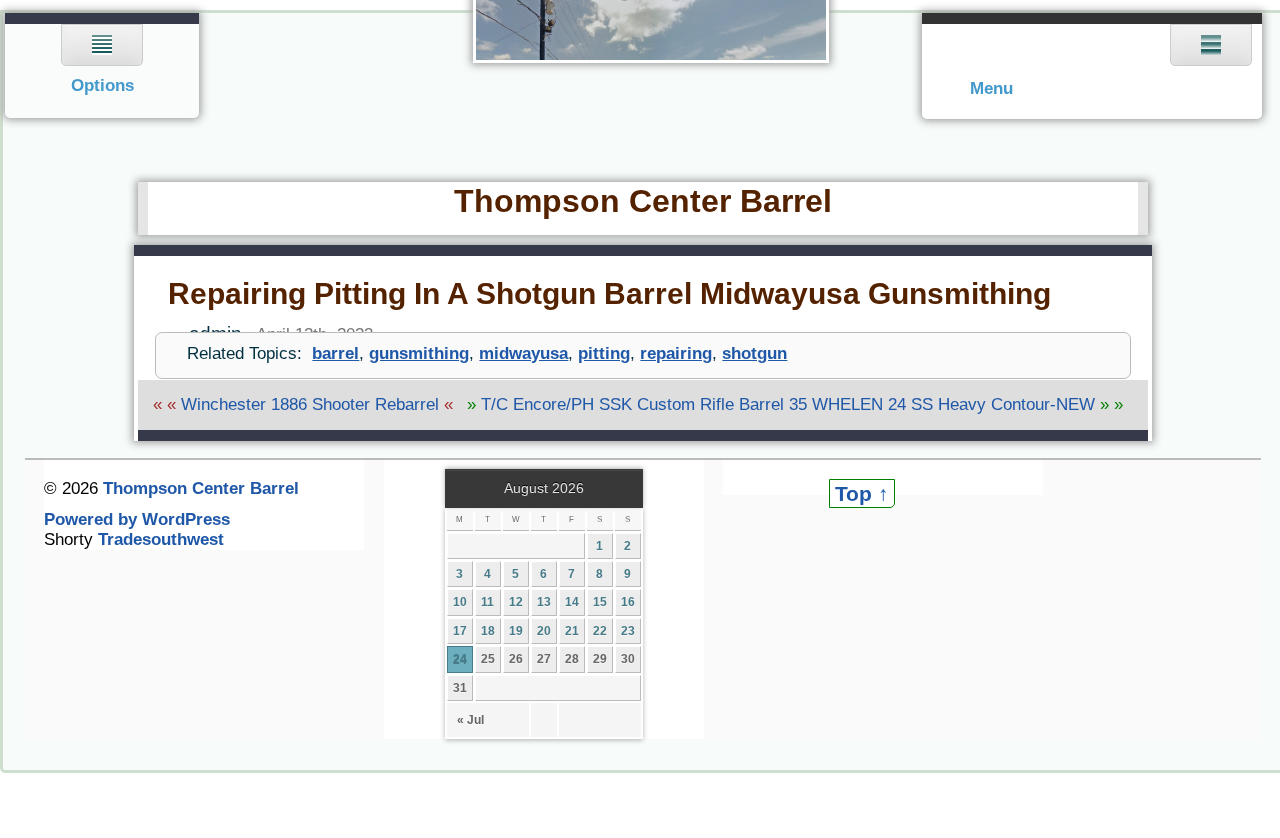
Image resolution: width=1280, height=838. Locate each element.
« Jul (470, 720)
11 (487, 602)
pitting (604, 353)
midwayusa (523, 353)
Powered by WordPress (137, 519)
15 (600, 602)
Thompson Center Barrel (643, 201)
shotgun (754, 353)
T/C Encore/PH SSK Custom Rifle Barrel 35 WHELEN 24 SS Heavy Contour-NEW (788, 404)
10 (460, 602)
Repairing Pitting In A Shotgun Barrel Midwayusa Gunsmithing (609, 293)
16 (628, 602)
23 (628, 631)
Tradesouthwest (161, 539)
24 (460, 659)
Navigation (102, 65)
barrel (335, 353)
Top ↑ (862, 493)
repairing (676, 353)
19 (516, 631)
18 (488, 631)
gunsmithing (419, 353)
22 (600, 631)
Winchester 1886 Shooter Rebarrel (310, 404)
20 (544, 631)
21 (572, 631)
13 (544, 602)
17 (460, 631)
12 (516, 602)
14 (572, 602)
